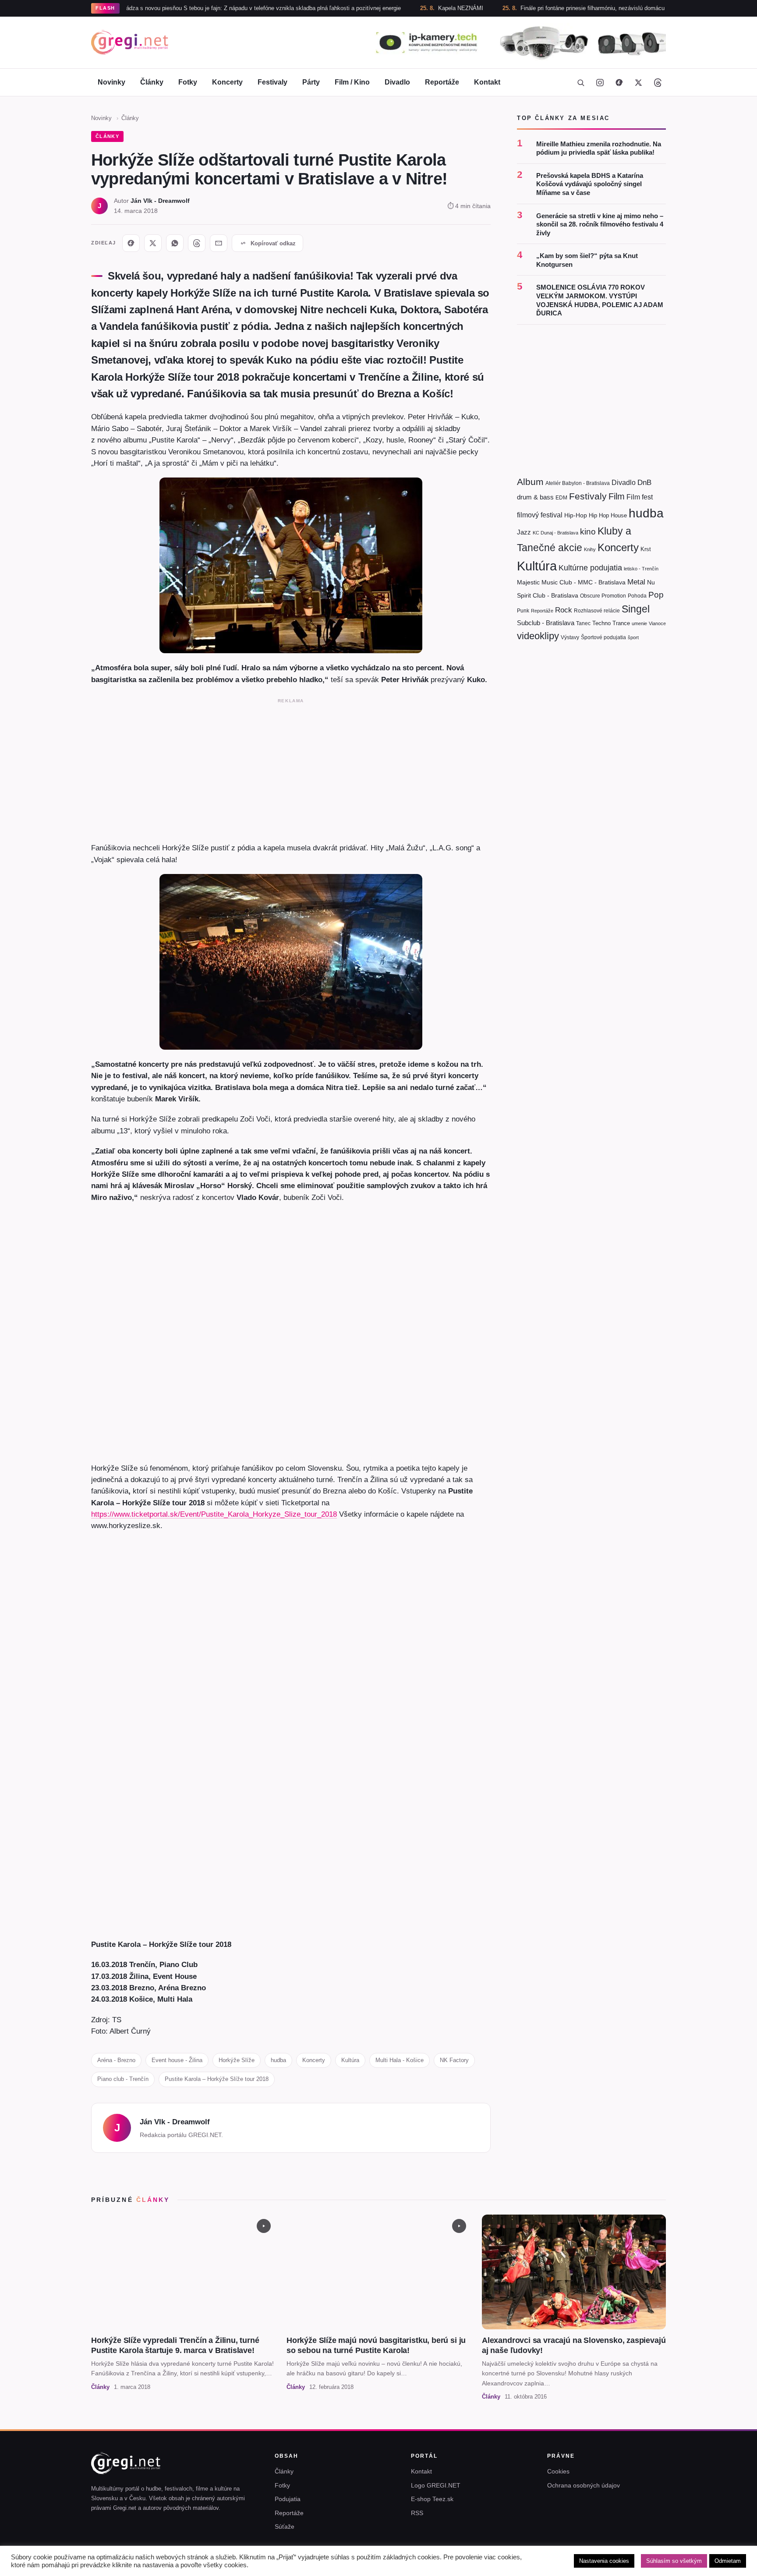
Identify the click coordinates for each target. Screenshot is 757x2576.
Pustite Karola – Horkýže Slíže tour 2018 (217, 2079)
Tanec (583, 623)
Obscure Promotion (603, 596)
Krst (646, 549)
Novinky (111, 82)
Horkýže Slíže (237, 2060)
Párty (311, 82)
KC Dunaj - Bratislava (555, 533)
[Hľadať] (580, 82)
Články (152, 82)
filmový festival (540, 515)
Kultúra (350, 2060)
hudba (278, 2060)
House (619, 515)
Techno (601, 623)
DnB (644, 483)
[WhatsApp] (175, 243)
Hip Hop (599, 515)
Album (530, 482)
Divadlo (397, 82)
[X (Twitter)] (638, 82)
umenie (639, 623)
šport (633, 637)
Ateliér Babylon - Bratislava (578, 483)
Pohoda (637, 596)
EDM (561, 497)
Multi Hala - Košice (400, 2060)
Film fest (640, 497)
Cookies (558, 2471)
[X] (153, 243)
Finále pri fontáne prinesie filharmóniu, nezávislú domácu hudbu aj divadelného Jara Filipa (566, 8)
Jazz (524, 532)
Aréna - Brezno (116, 2060)
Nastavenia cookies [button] (604, 2561)
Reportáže (442, 82)
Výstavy (570, 637)
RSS (417, 2513)
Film (617, 496)
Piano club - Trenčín (123, 2079)
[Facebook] (619, 82)
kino (588, 532)
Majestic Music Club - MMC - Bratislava (571, 582)
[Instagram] (600, 82)
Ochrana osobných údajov (584, 2485)
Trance (621, 623)
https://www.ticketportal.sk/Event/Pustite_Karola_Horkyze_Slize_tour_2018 (214, 1514)
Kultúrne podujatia (590, 568)
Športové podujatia (603, 637)
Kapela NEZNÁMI (392, 8)
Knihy (590, 549)
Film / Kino (352, 82)
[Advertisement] (291, 768)
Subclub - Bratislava (546, 623)
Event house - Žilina (177, 2060)
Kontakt (487, 82)
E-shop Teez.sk (432, 2499)
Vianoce (657, 623)
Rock (564, 610)
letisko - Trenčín (641, 569)
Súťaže (285, 2526)
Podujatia (288, 2499)
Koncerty (227, 82)
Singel (636, 609)
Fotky (188, 82)
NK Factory (454, 2060)
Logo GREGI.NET (436, 2485)
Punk (523, 611)
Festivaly (272, 82)
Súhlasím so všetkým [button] (674, 2561)
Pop (656, 595)
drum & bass (535, 497)
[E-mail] (219, 243)
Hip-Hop (576, 515)
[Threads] (658, 82)
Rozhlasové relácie (597, 611)
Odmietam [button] (728, 2561)
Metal (636, 582)
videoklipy (538, 636)
